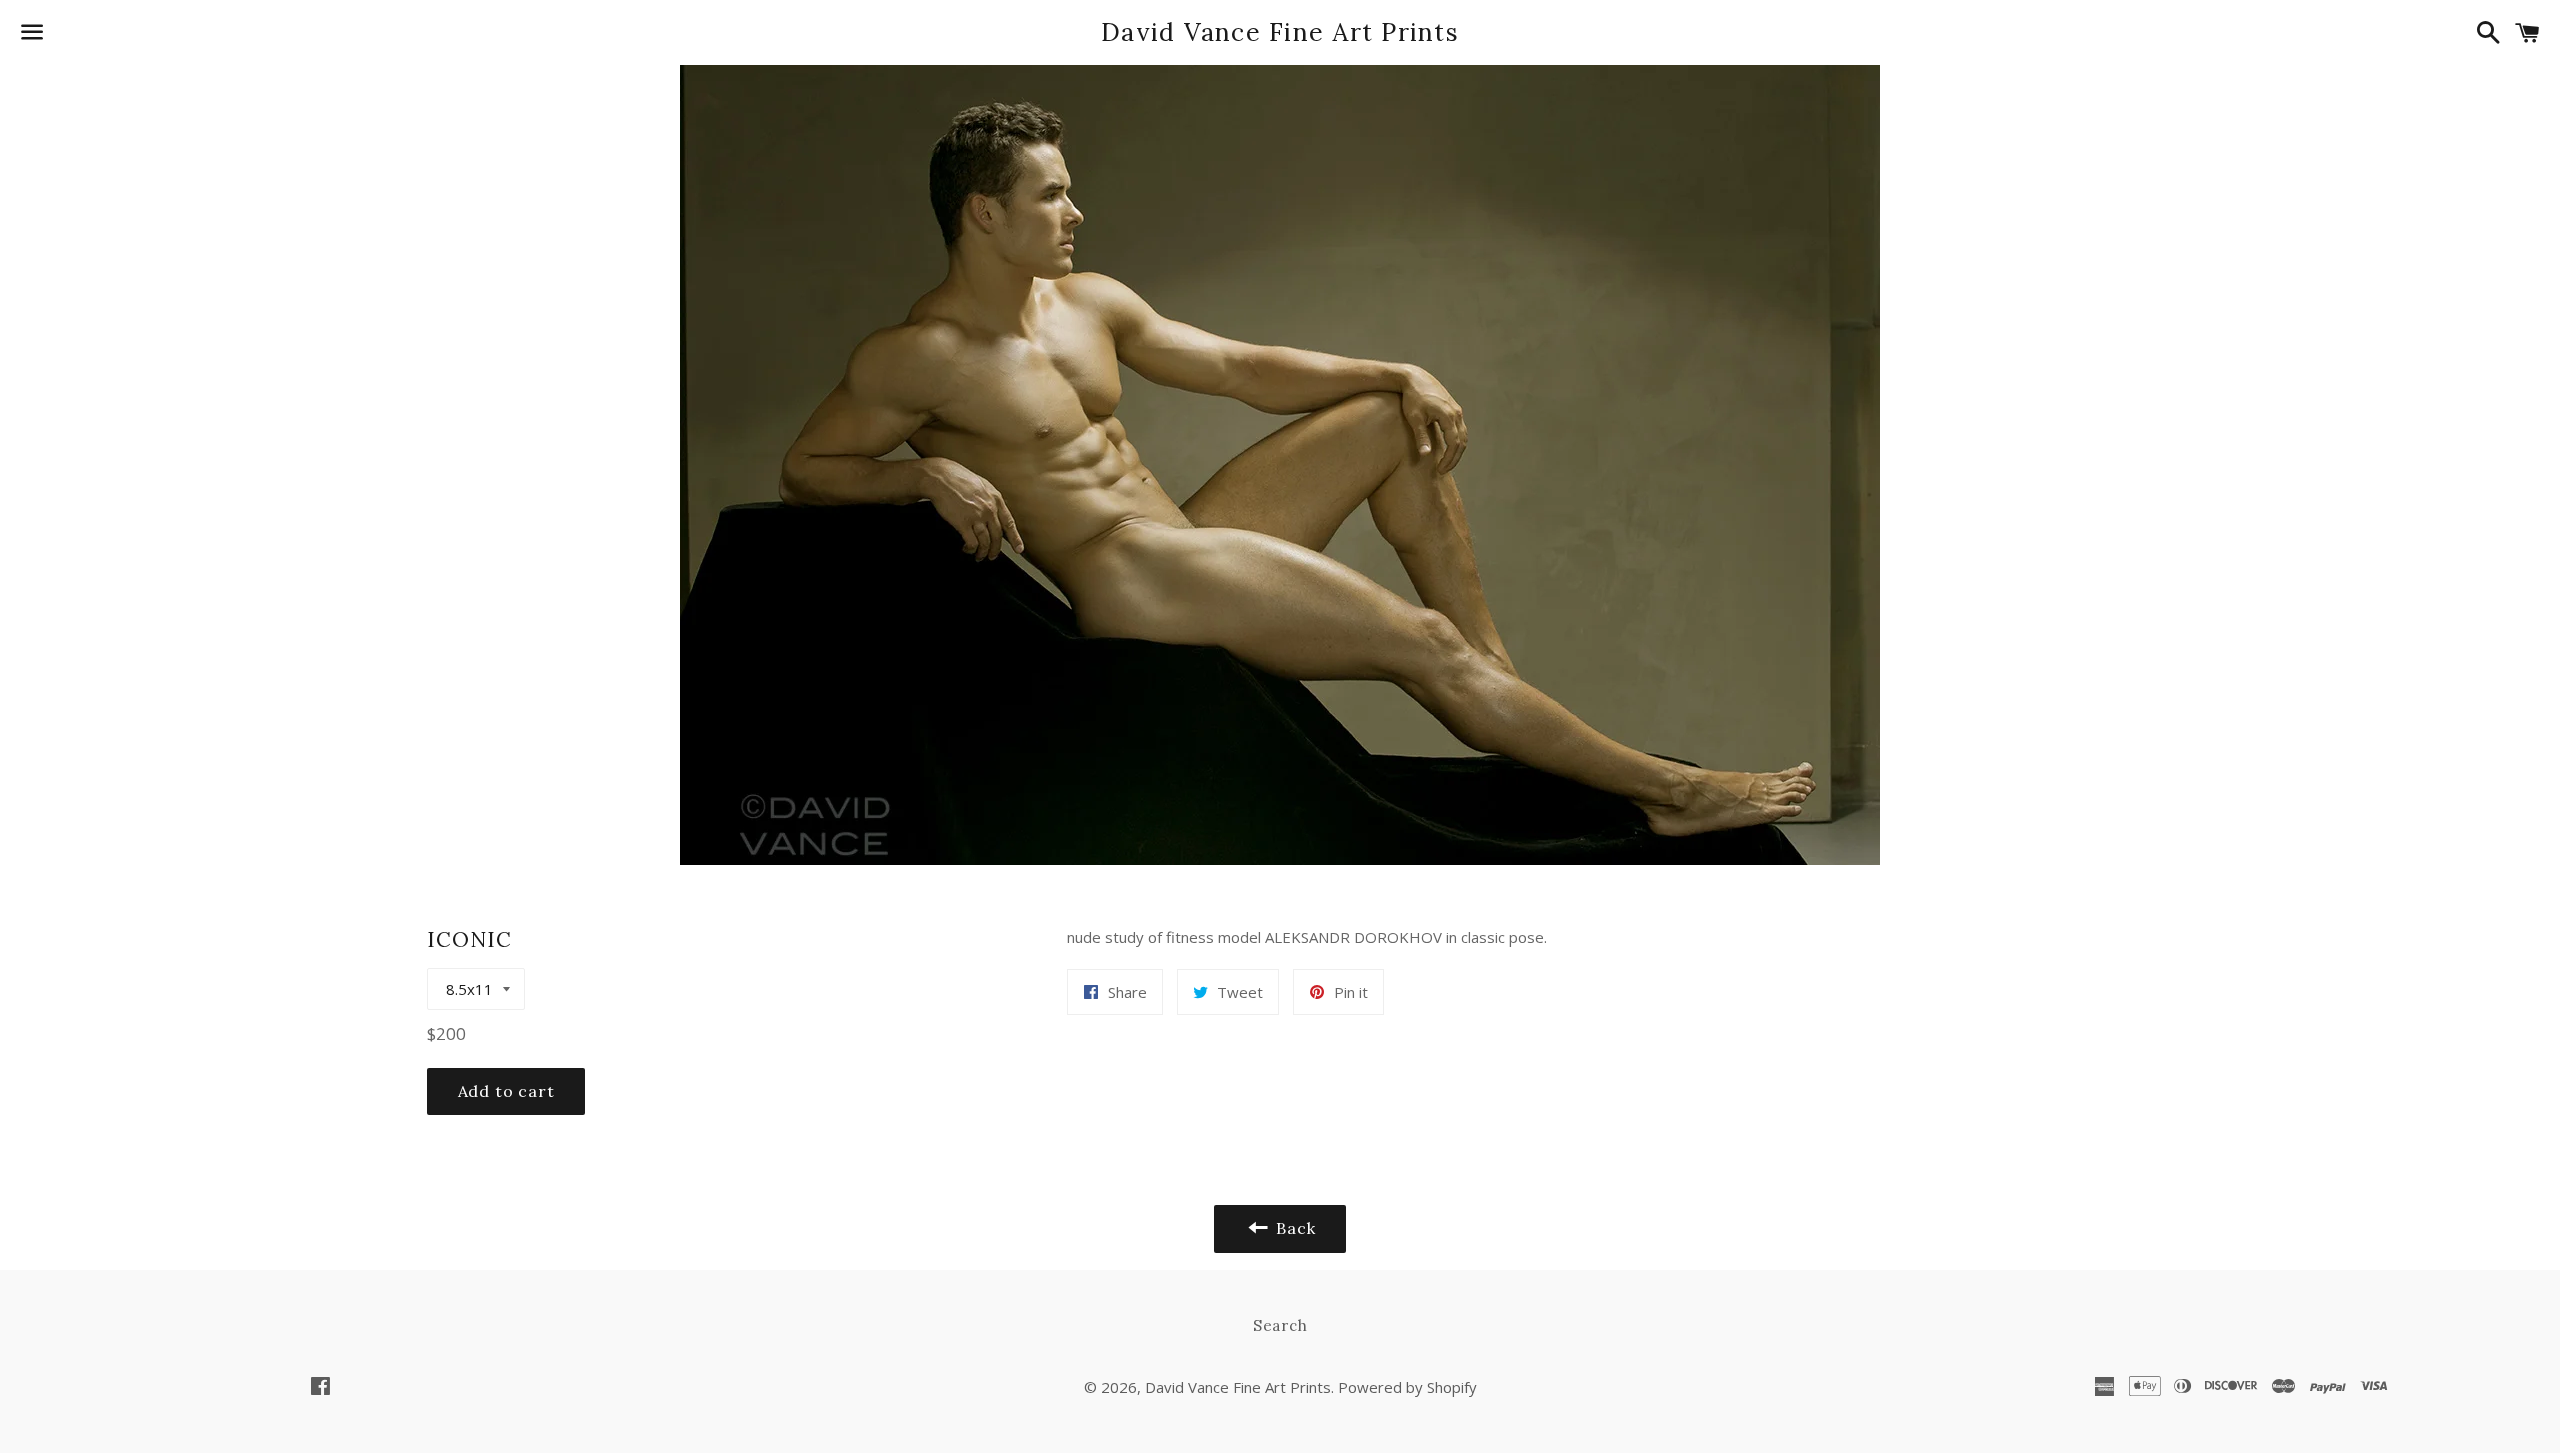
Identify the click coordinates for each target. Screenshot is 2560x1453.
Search (1280, 1325)
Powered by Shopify (1407, 1387)
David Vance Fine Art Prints (1280, 32)
